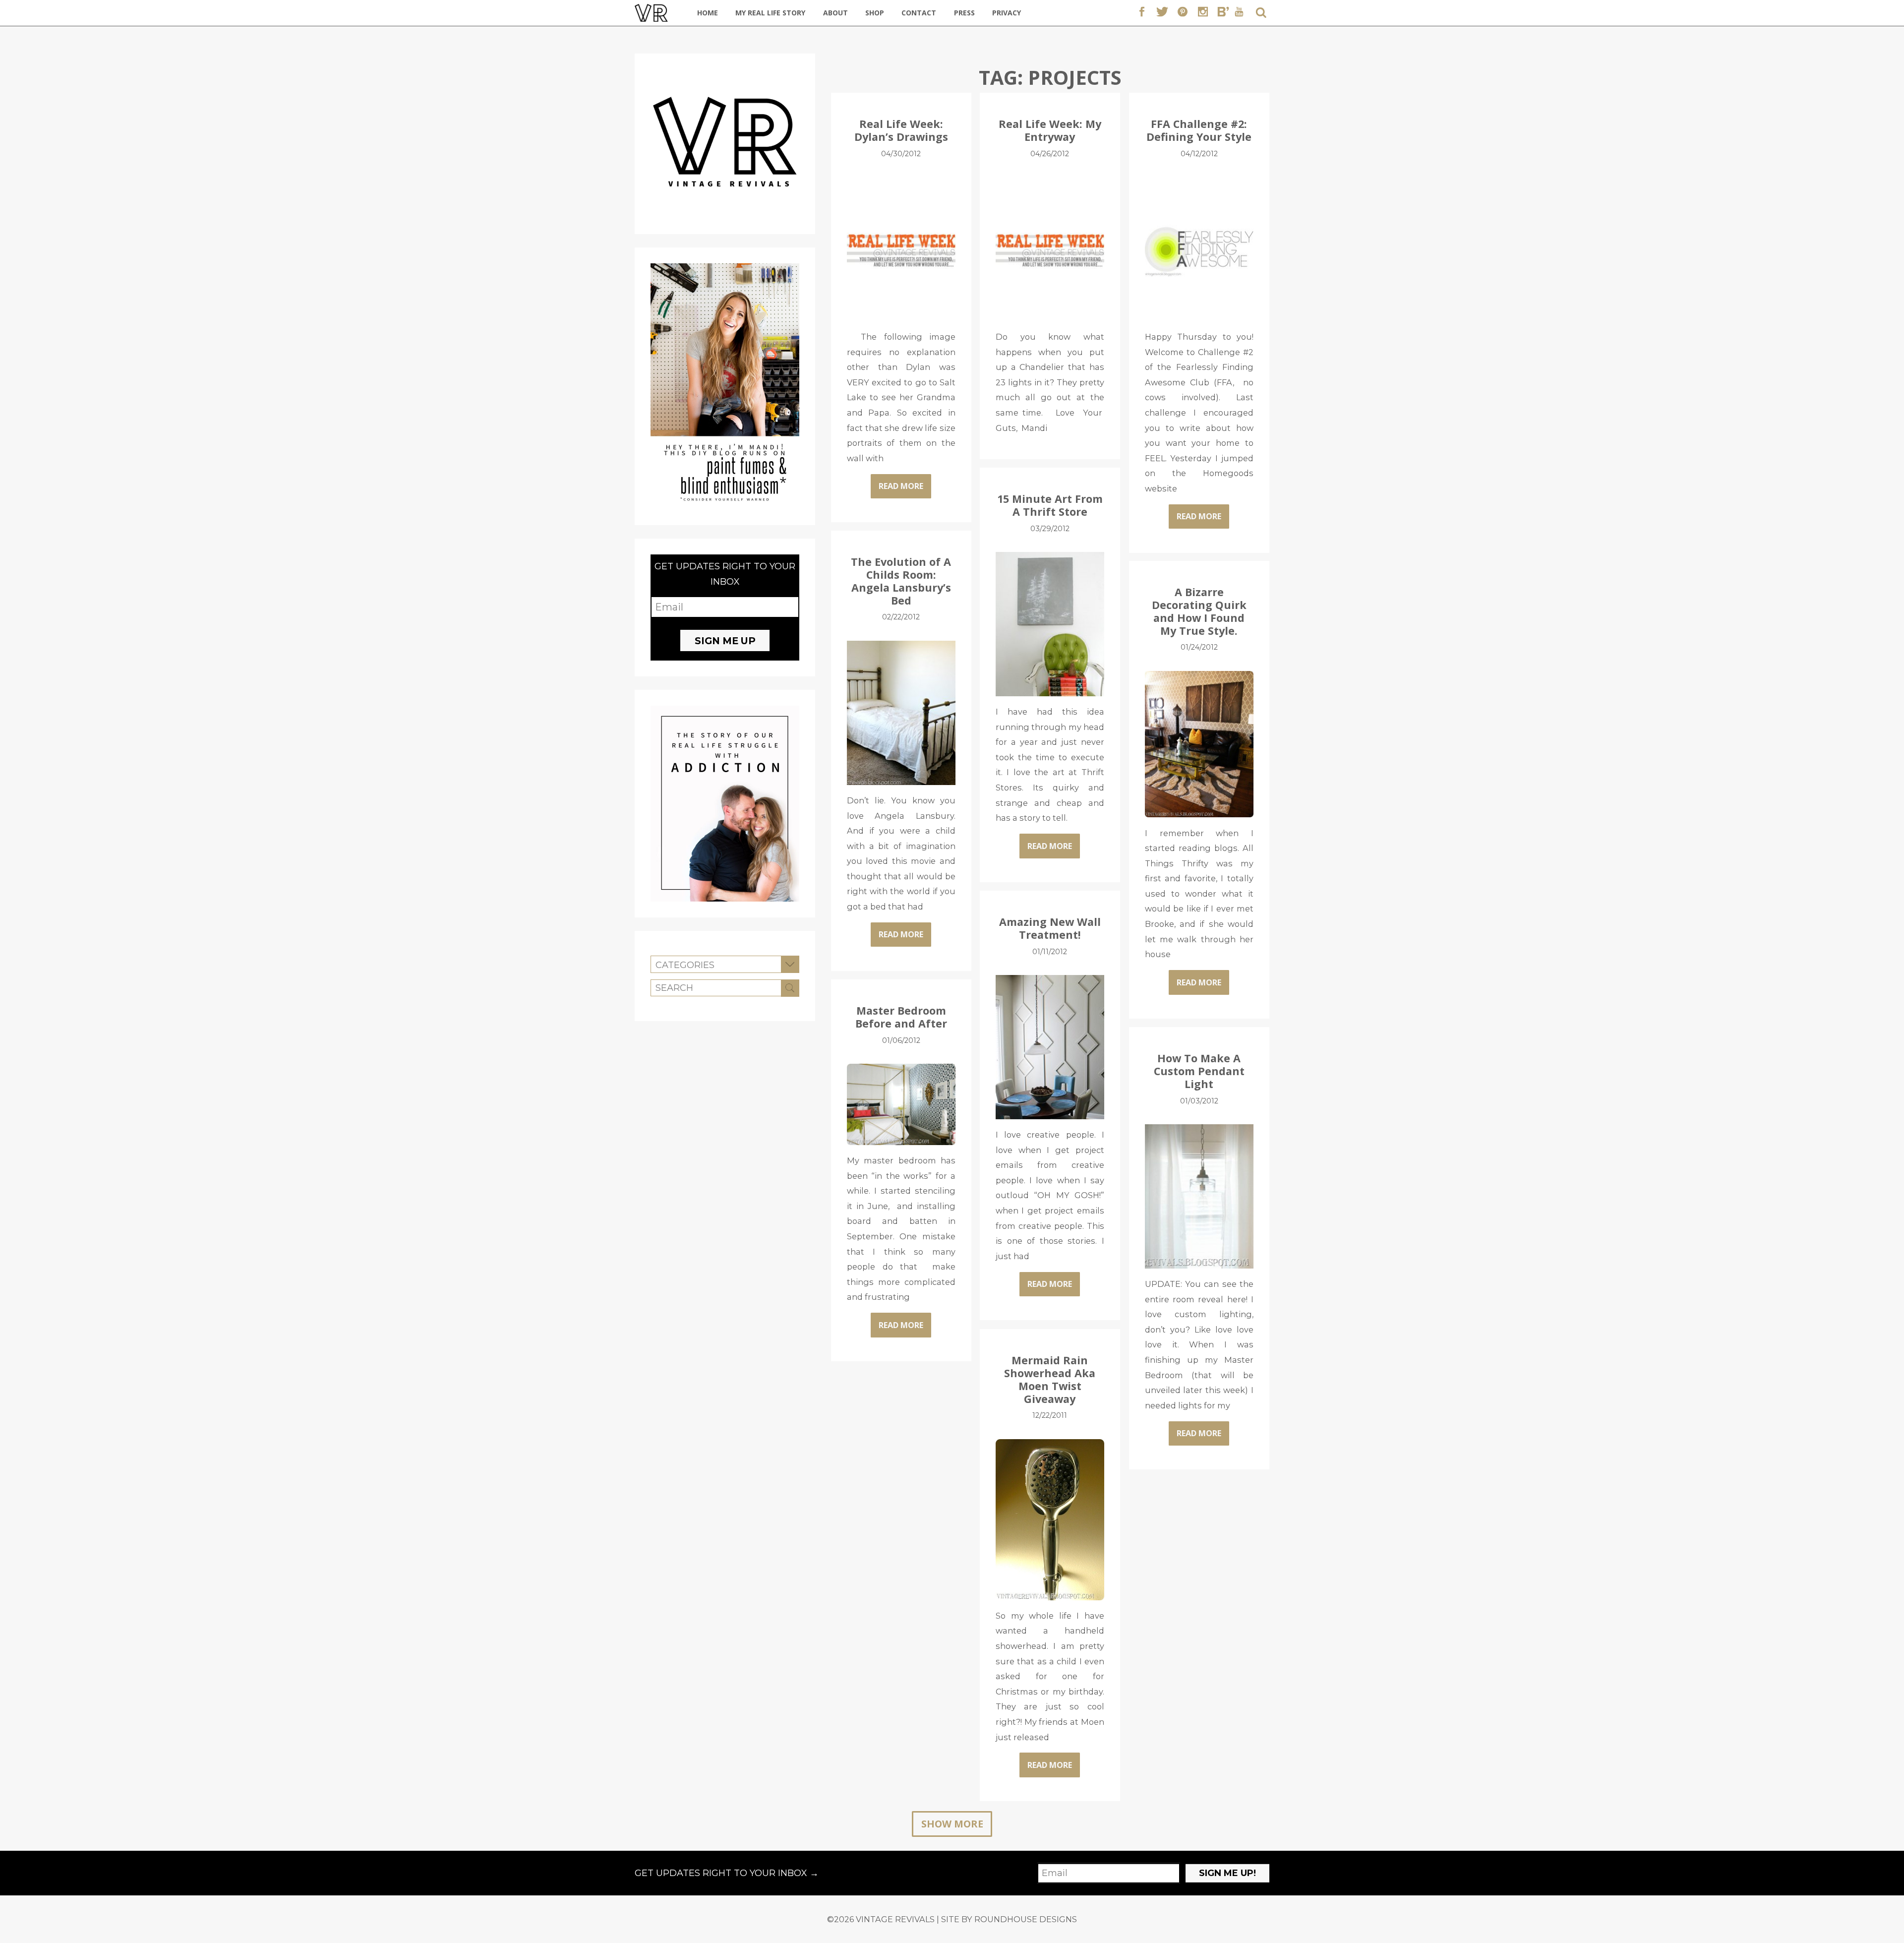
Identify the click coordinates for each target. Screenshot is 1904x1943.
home (708, 13)
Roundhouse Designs (1026, 1919)
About (835, 13)
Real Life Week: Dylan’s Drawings (901, 130)
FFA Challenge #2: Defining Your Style (1199, 130)
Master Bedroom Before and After (901, 1017)
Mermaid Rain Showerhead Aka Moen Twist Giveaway (1050, 1379)
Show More (952, 1824)
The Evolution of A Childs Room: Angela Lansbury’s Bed (901, 581)
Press (964, 13)
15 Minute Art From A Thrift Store (1050, 505)
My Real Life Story (770, 13)
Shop (875, 13)
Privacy (1007, 13)
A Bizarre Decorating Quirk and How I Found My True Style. (1199, 611)
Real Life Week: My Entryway (1050, 130)
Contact (919, 13)
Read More (901, 486)
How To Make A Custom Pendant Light (1199, 1071)
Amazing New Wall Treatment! (1050, 928)
